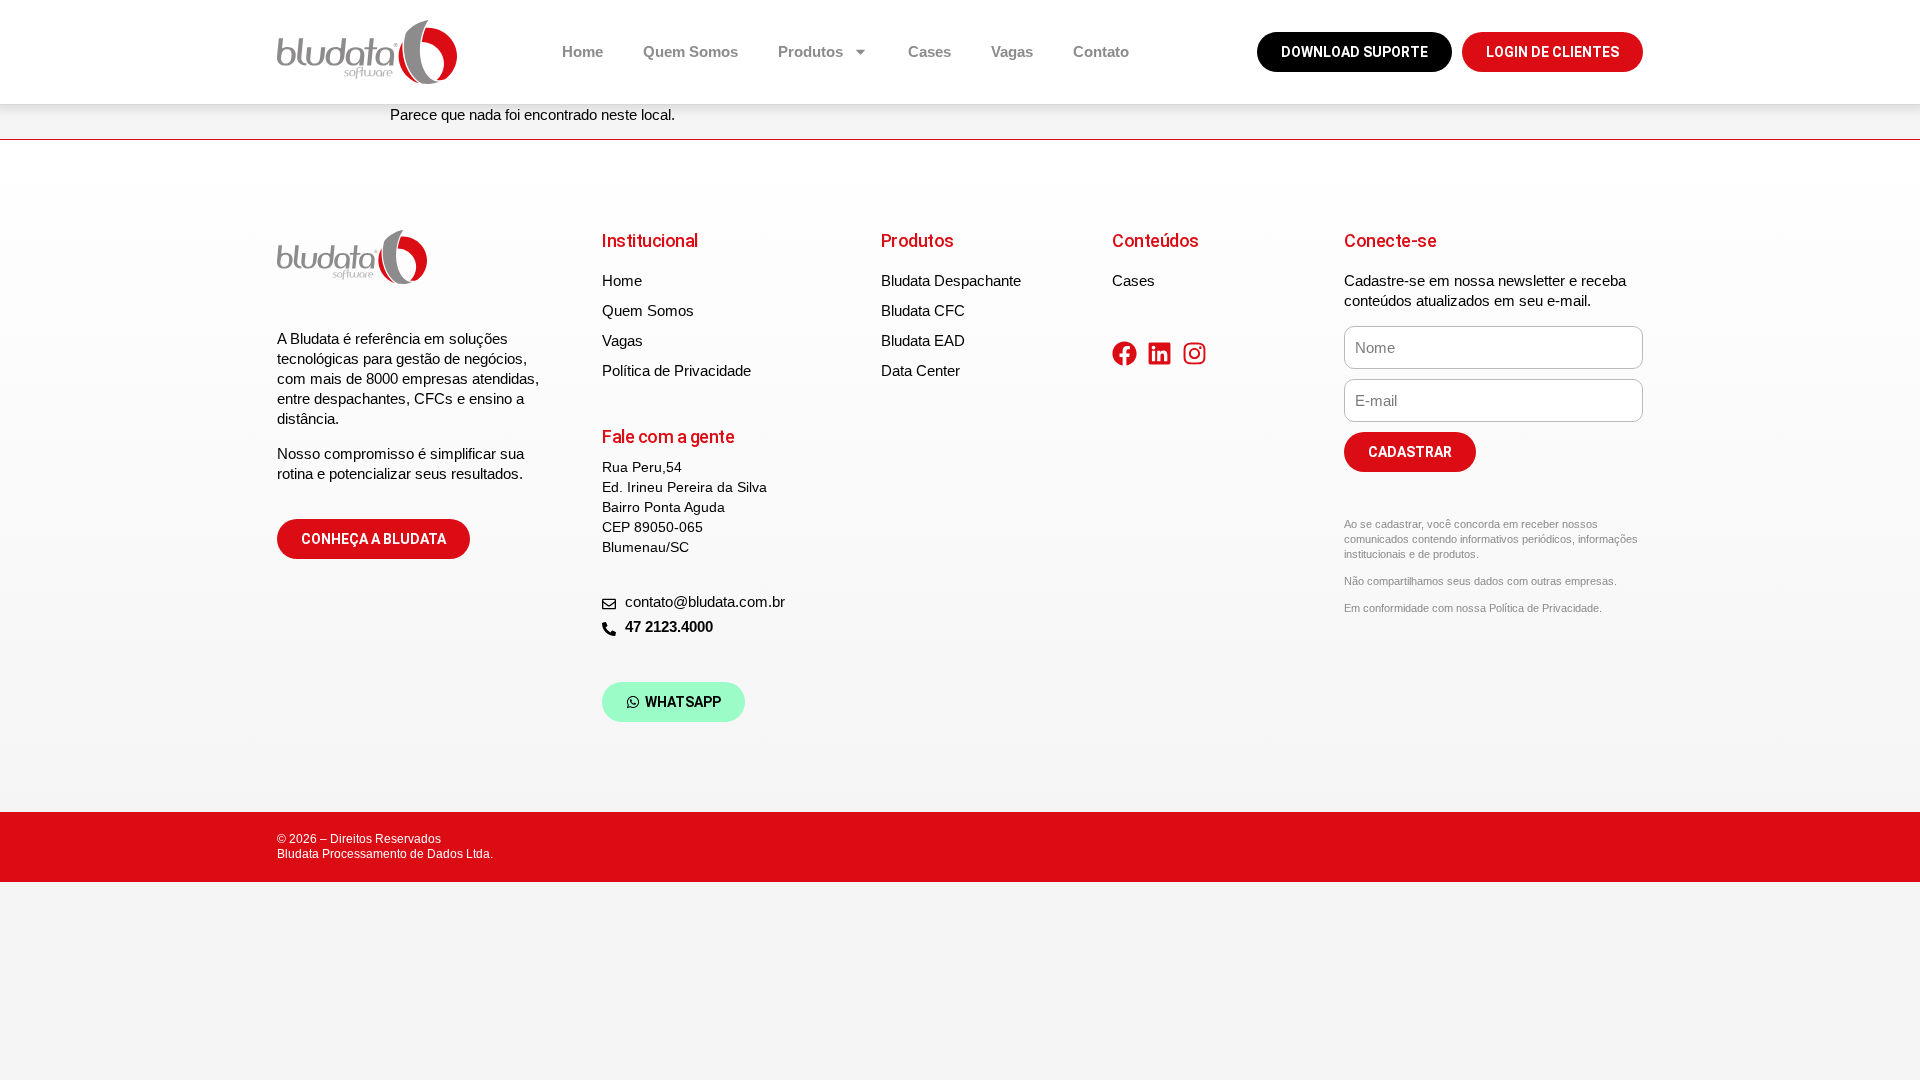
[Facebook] (1124, 353)
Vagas (1012, 51)
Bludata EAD (923, 340)
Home (582, 51)
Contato (1101, 51)
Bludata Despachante (951, 280)
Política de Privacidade (676, 370)
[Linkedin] (1159, 353)
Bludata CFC (923, 310)
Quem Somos (690, 51)
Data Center (920, 370)
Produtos (810, 51)
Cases (929, 51)
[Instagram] (1194, 353)
